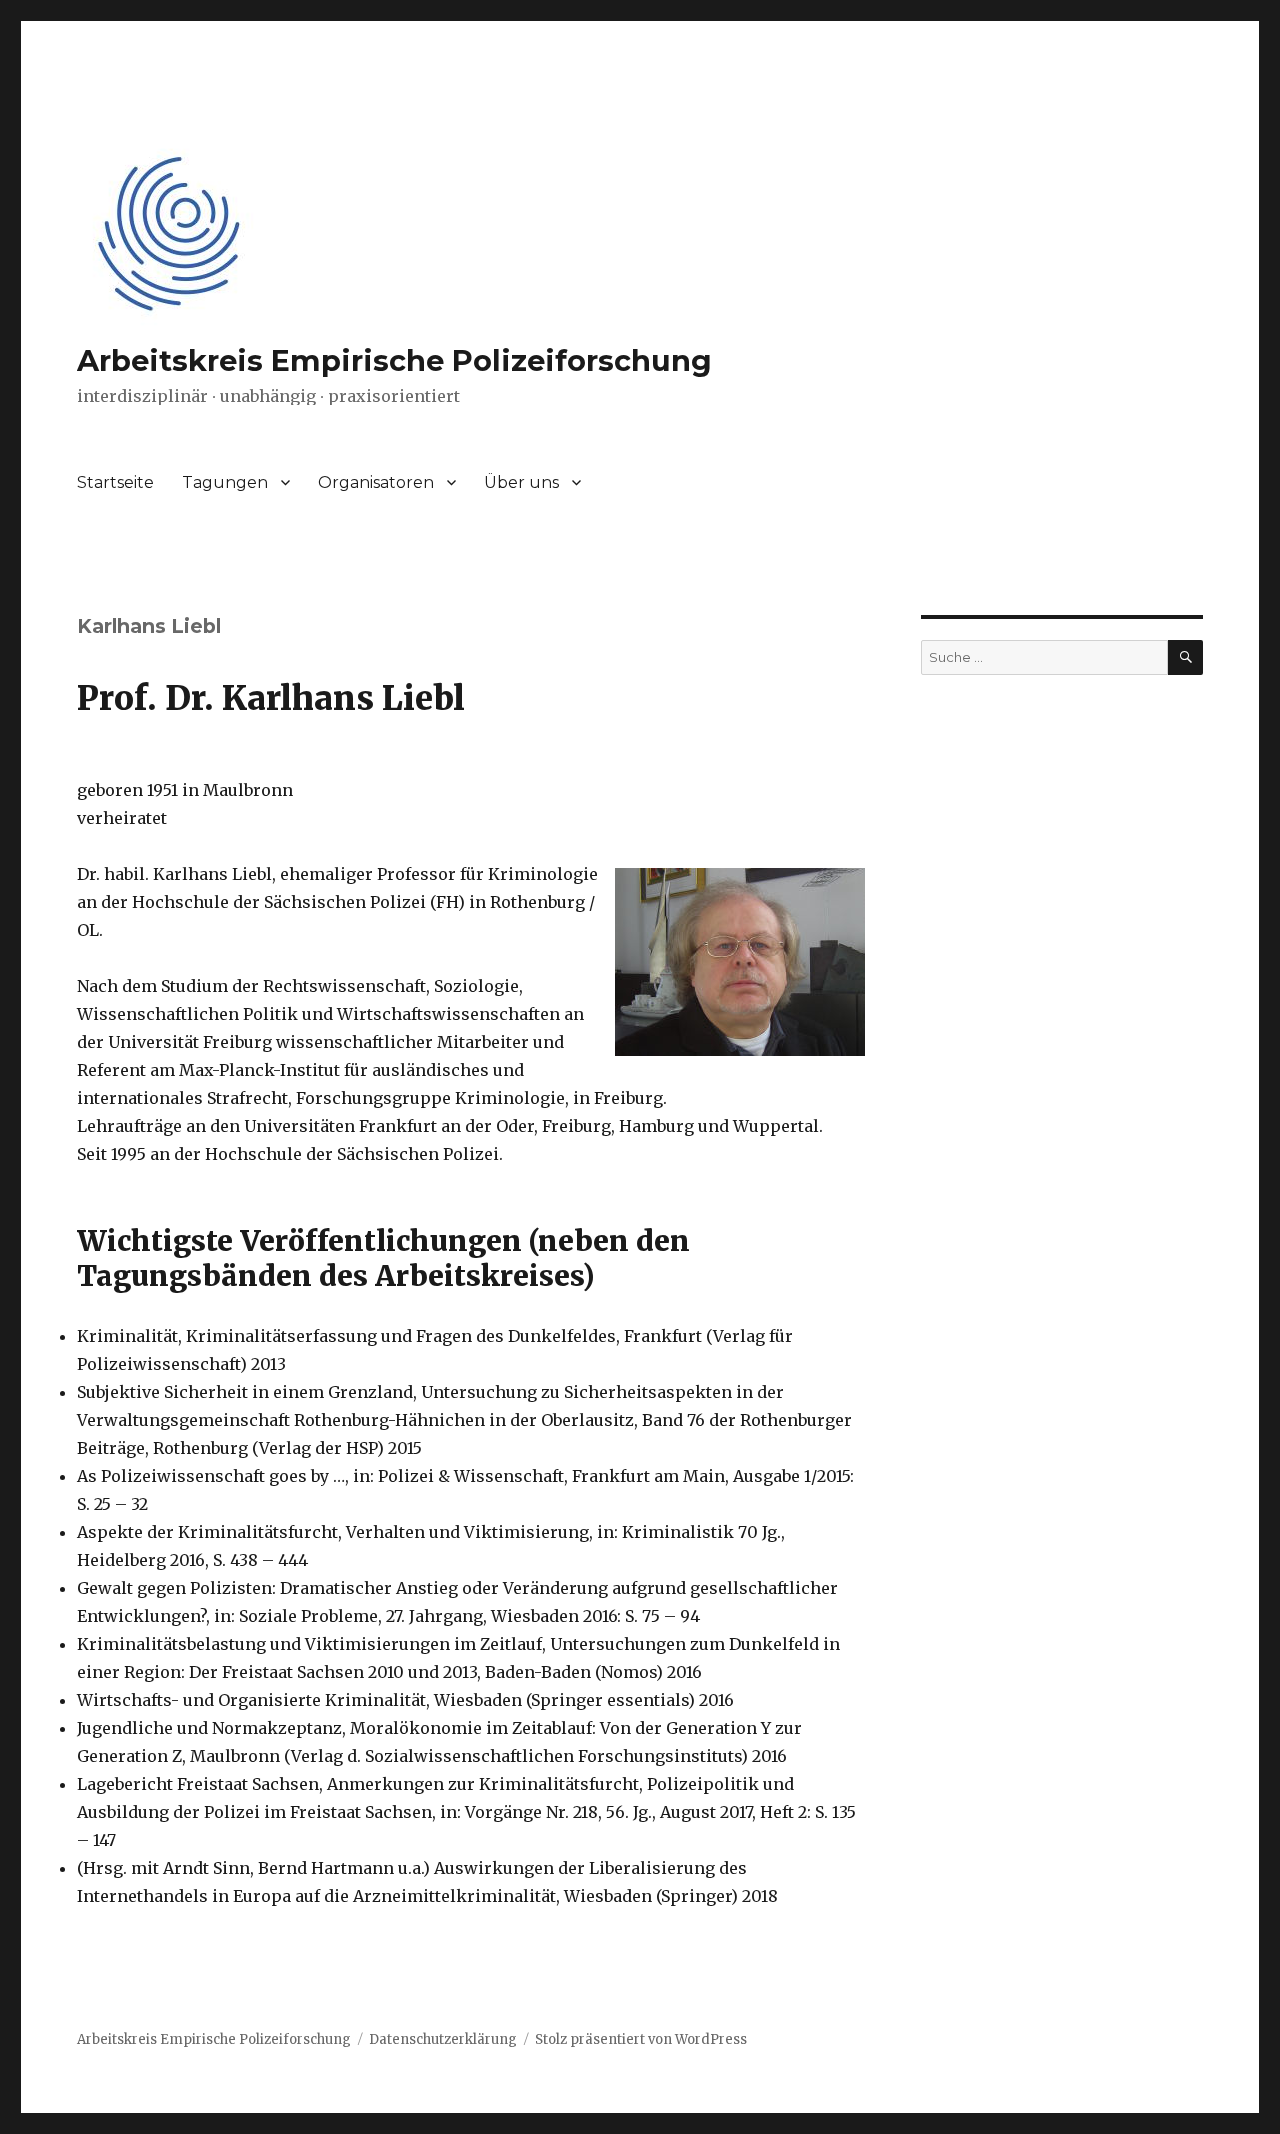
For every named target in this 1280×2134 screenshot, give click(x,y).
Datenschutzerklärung (443, 2039)
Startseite (115, 482)
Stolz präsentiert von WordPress (641, 2039)
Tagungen (225, 482)
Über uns (521, 482)
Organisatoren (376, 482)
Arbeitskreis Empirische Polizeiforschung (394, 360)
